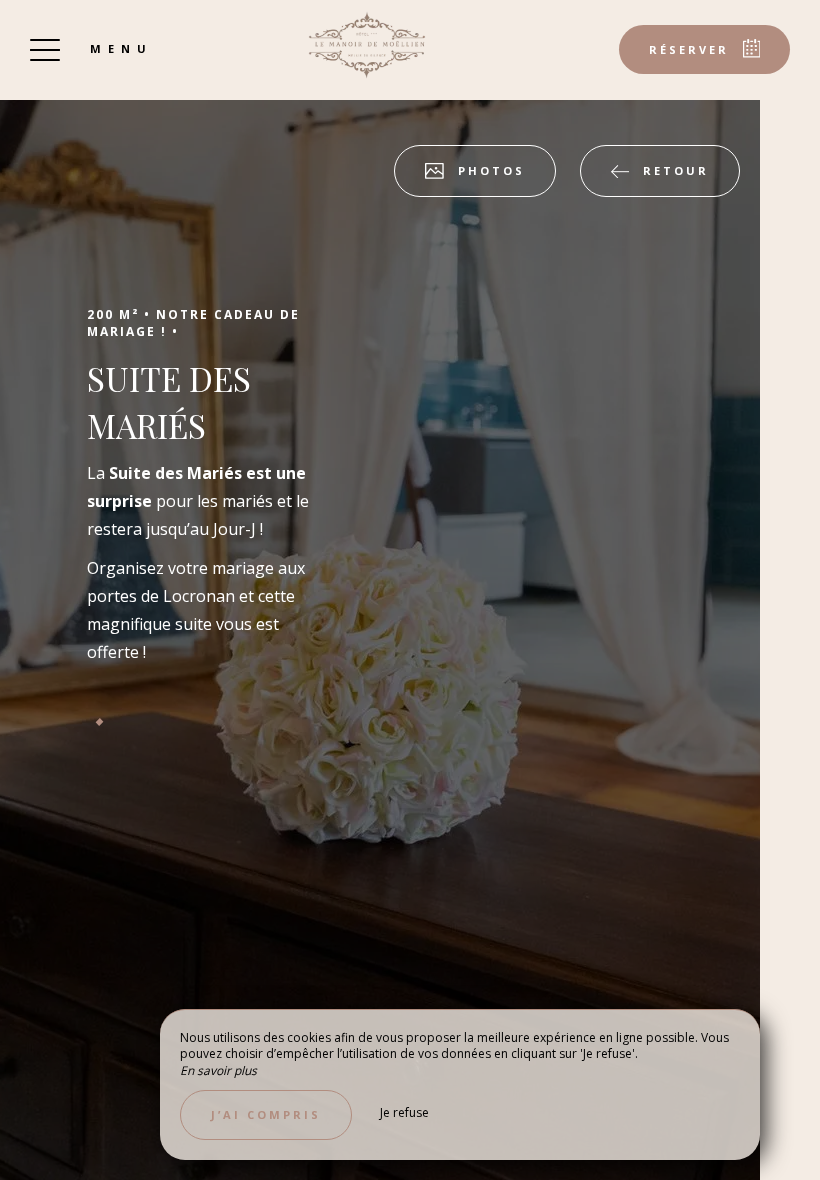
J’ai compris (266, 1114)
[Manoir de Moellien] (367, 45)
